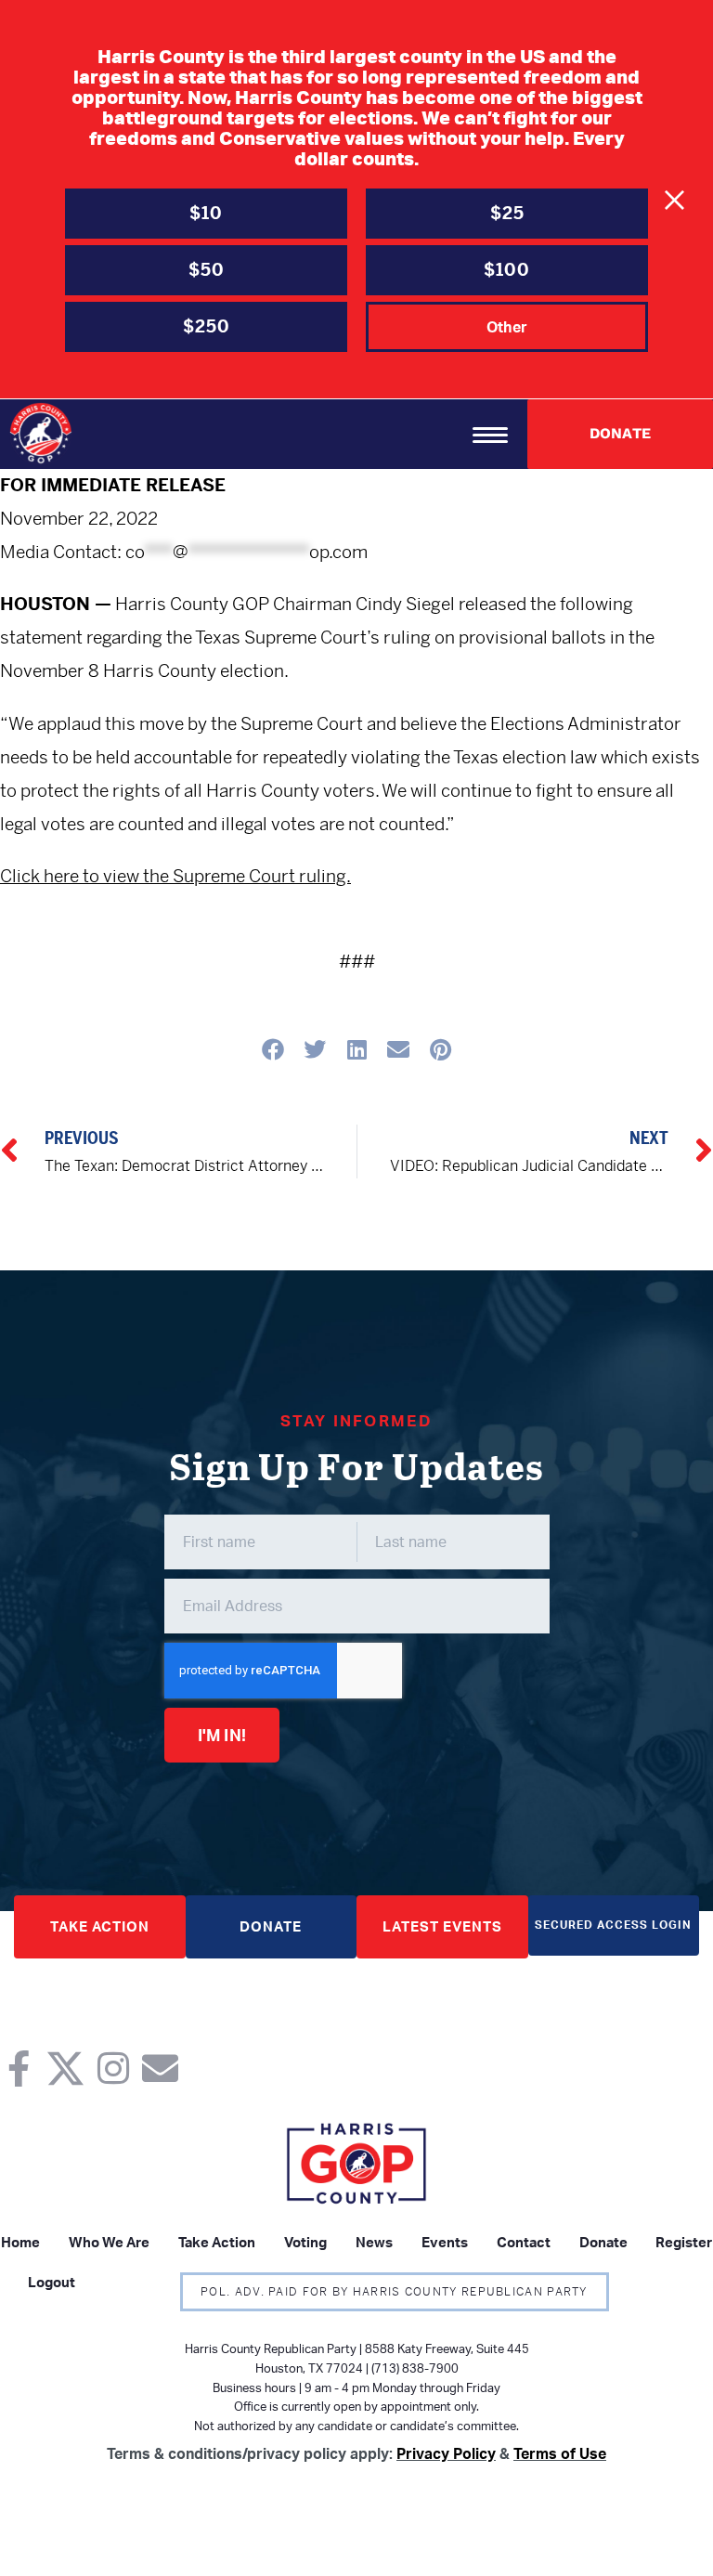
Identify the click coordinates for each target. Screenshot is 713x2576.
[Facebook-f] (18, 2069)
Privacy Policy (446, 2453)
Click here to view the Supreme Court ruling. (175, 876)
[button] (273, 1049)
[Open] (490, 435)
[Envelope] (160, 2069)
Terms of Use (560, 2453)
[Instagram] (113, 2069)
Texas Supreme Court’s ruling (313, 637)
